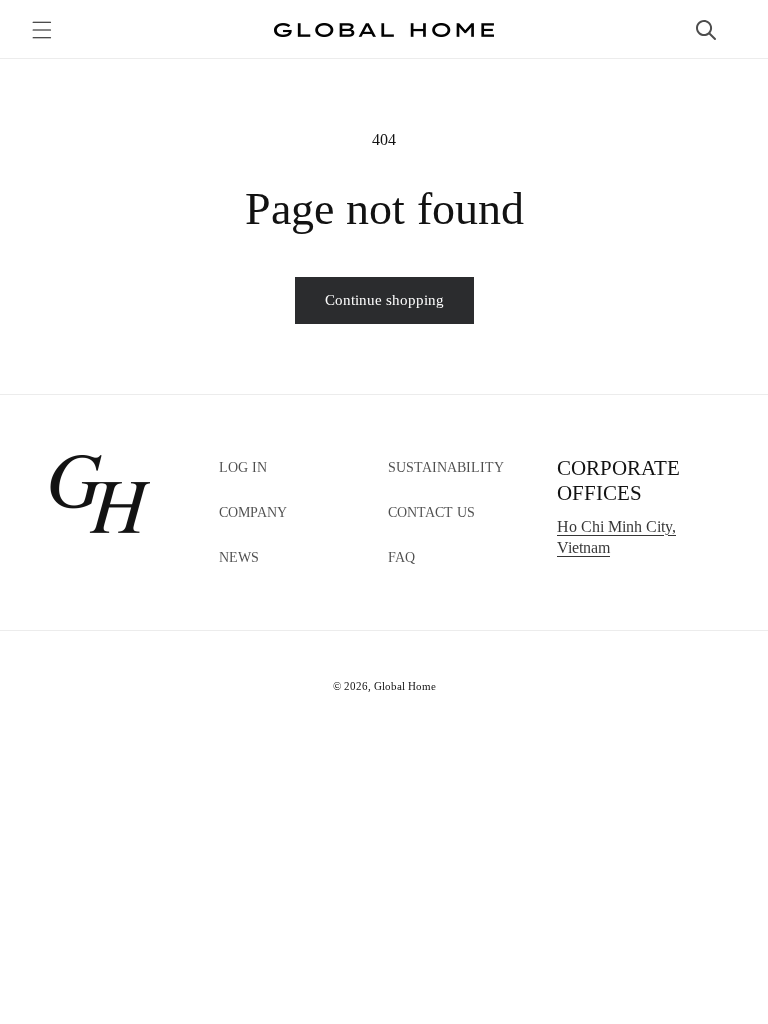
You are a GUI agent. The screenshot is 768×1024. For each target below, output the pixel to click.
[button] (42, 30)
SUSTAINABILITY (446, 467)
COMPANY (253, 512)
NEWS (239, 557)
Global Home (405, 686)
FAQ (401, 557)
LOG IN (243, 467)
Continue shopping (384, 300)
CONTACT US (431, 512)
